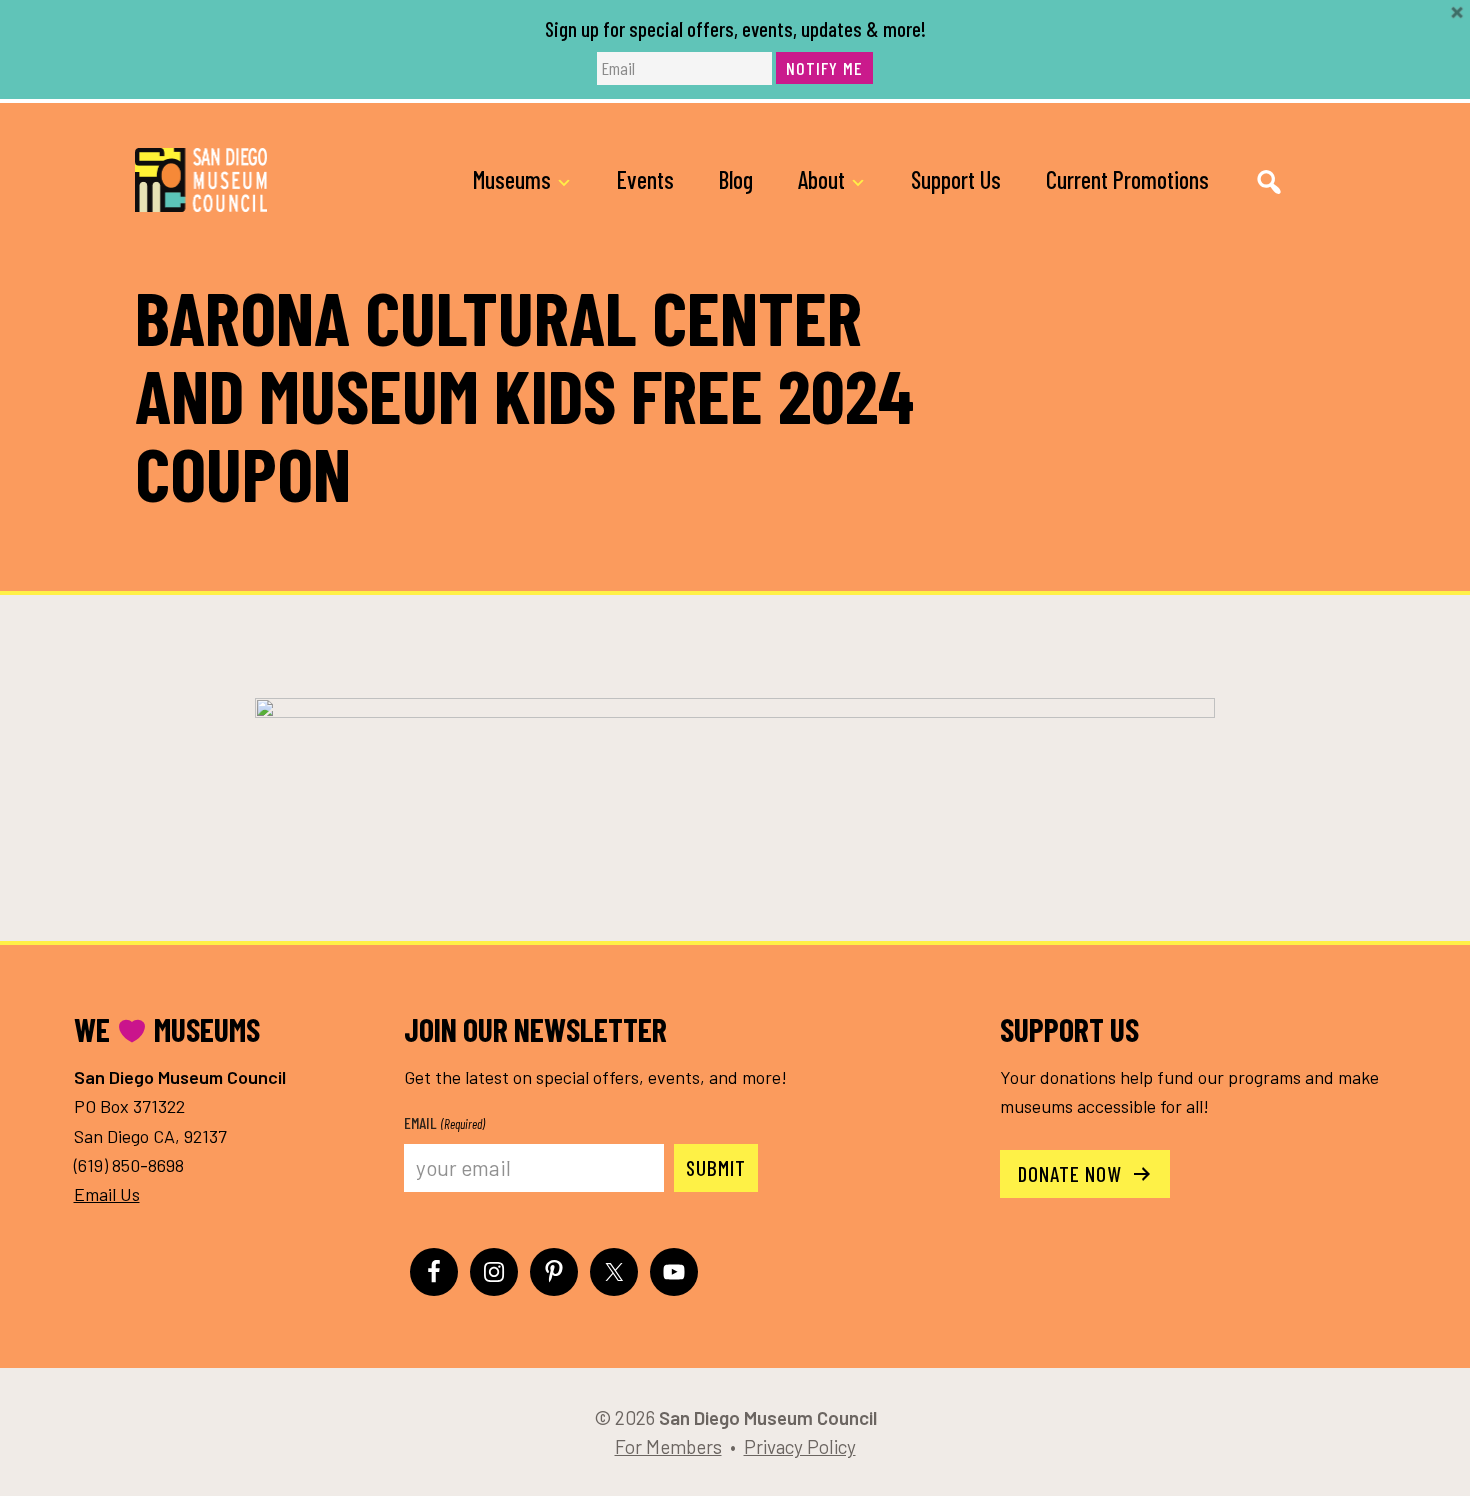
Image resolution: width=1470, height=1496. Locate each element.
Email (444, 1122)
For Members (668, 1446)
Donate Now (1072, 1173)
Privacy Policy (800, 1446)
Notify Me (824, 68)
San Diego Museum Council (201, 180)
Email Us (107, 1194)
